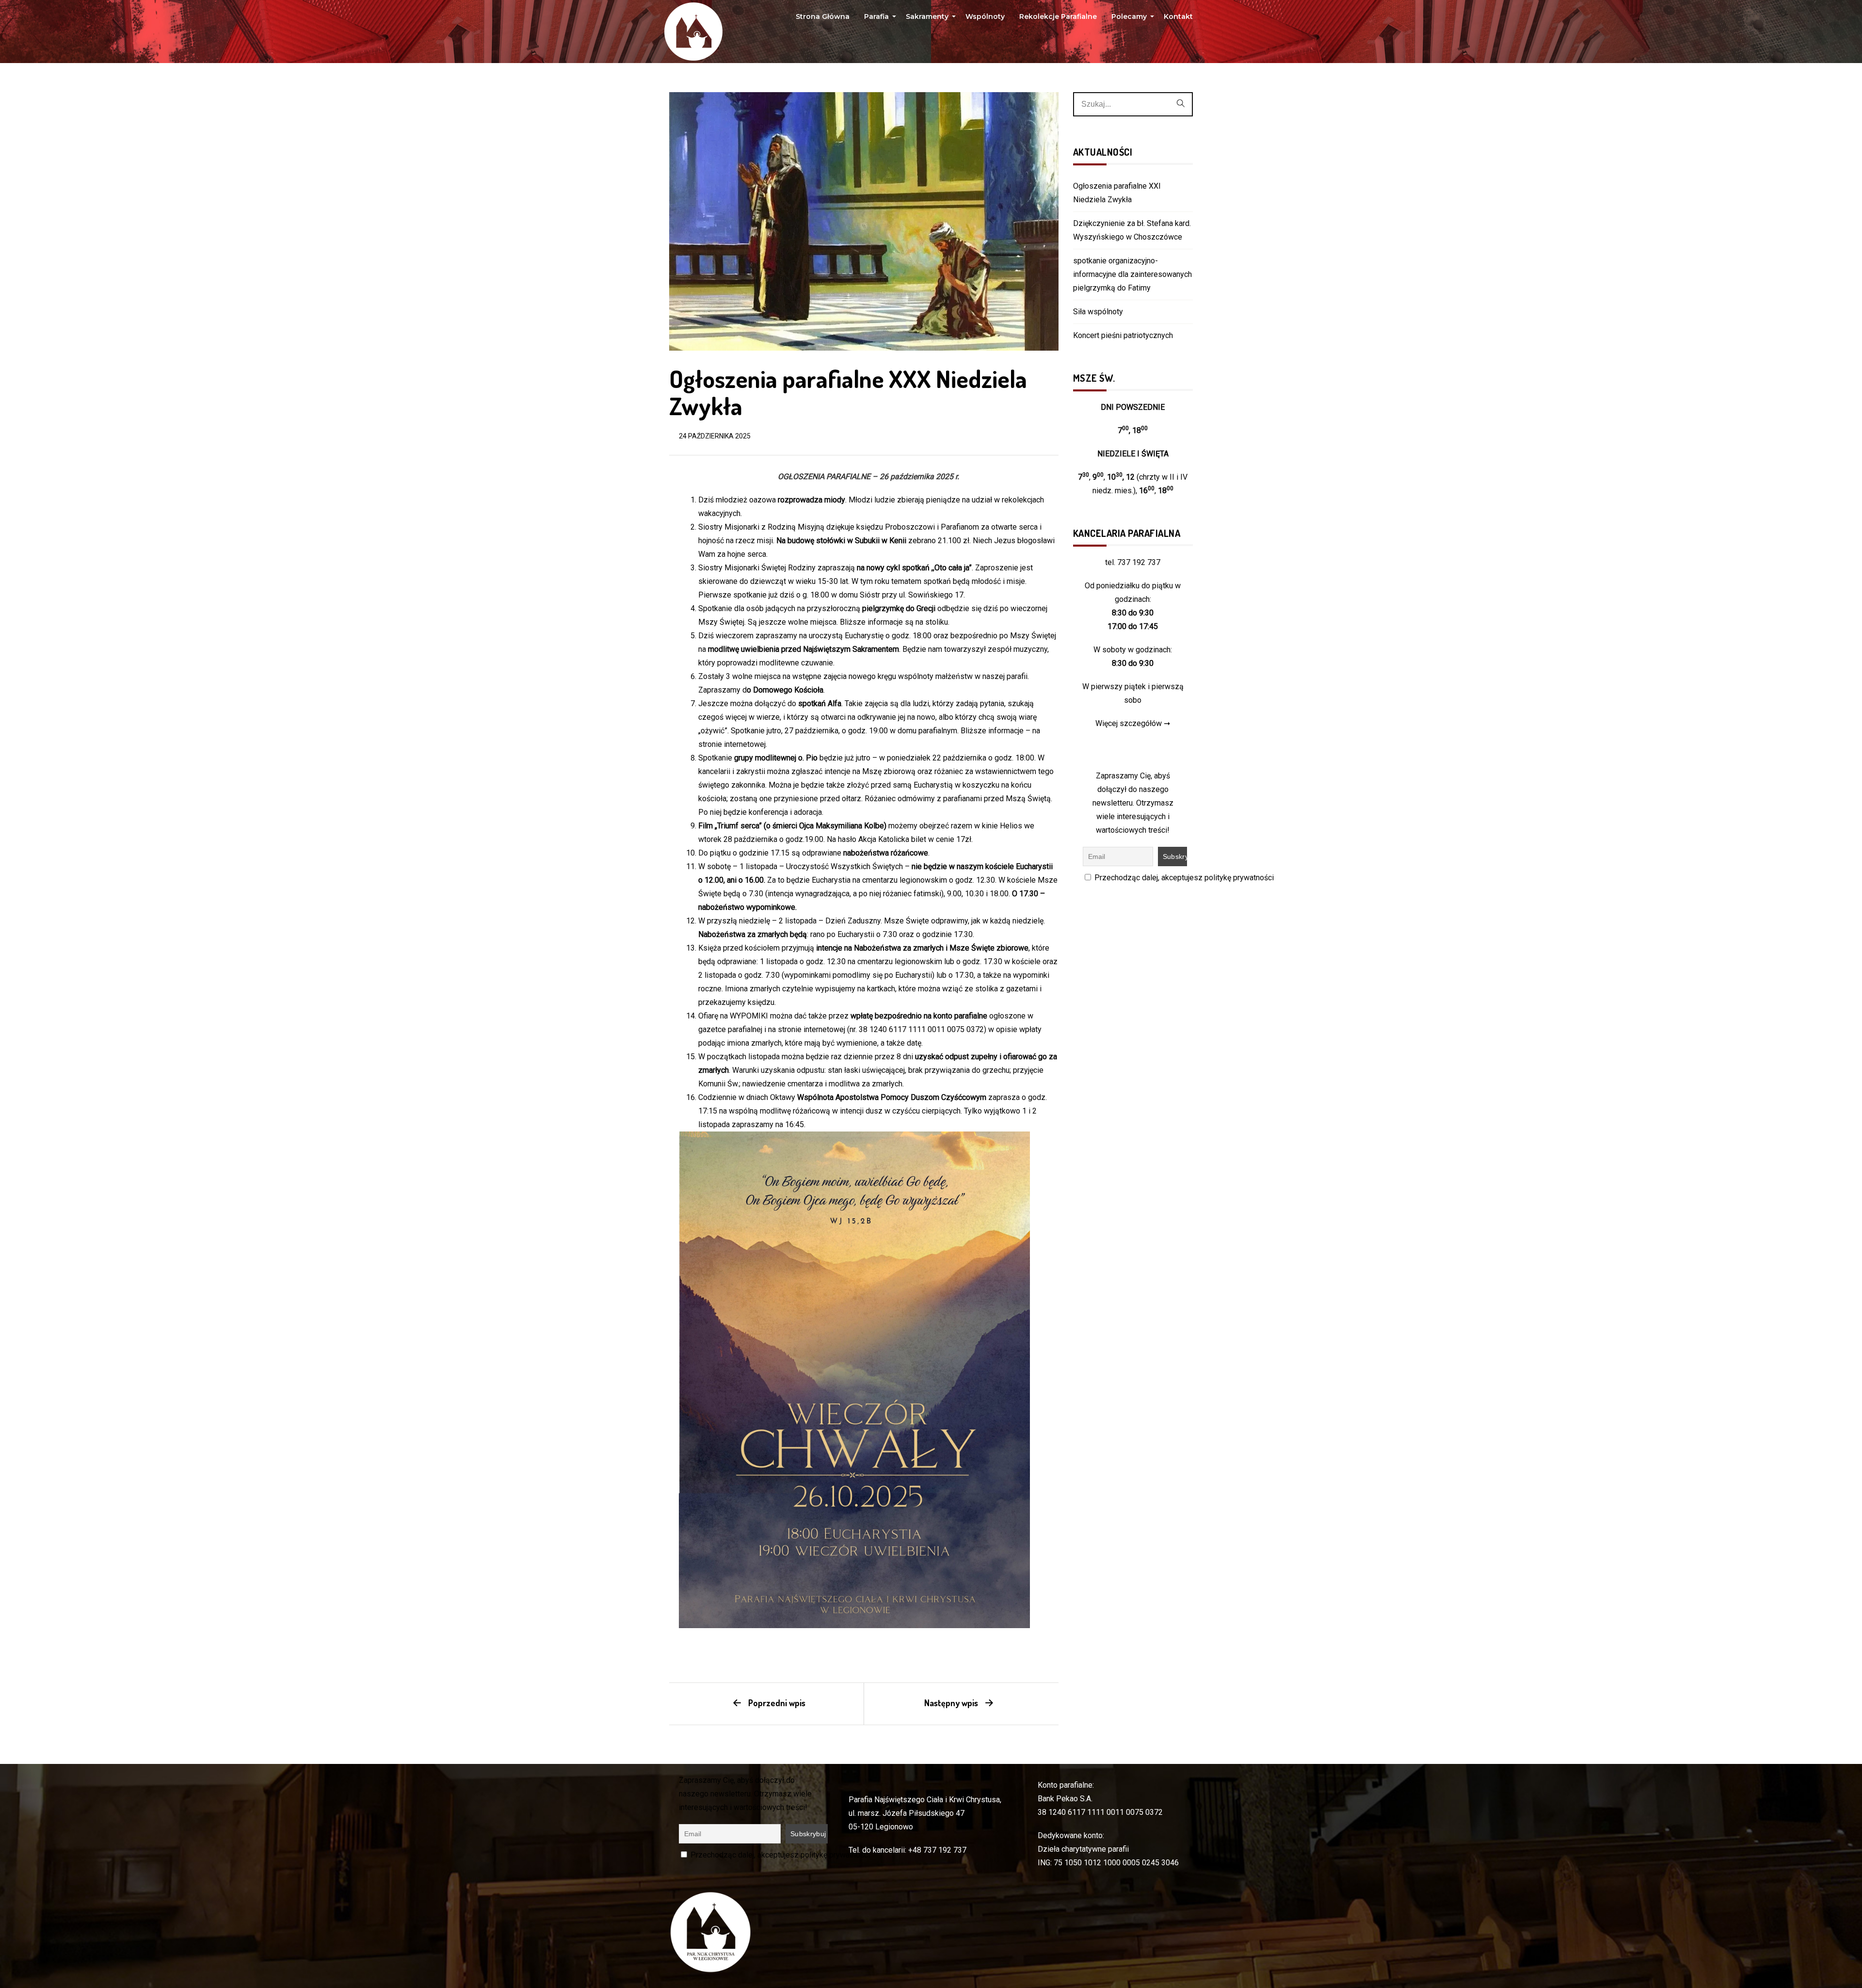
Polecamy (1130, 19)
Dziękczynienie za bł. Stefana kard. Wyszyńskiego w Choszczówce (1132, 230)
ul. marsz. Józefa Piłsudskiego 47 (907, 1813)
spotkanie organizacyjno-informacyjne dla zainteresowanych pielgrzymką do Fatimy (1132, 274)
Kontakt (1178, 16)
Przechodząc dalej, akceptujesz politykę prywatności (1183, 878)
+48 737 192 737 (937, 1850)
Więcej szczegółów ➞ (1133, 723)
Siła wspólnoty (1098, 312)
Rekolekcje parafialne (1058, 16)
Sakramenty (928, 19)
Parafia (878, 19)
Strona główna (823, 16)
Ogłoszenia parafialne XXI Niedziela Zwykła (1117, 193)
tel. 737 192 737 (1133, 562)
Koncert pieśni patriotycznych (1123, 335)
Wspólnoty (985, 16)
